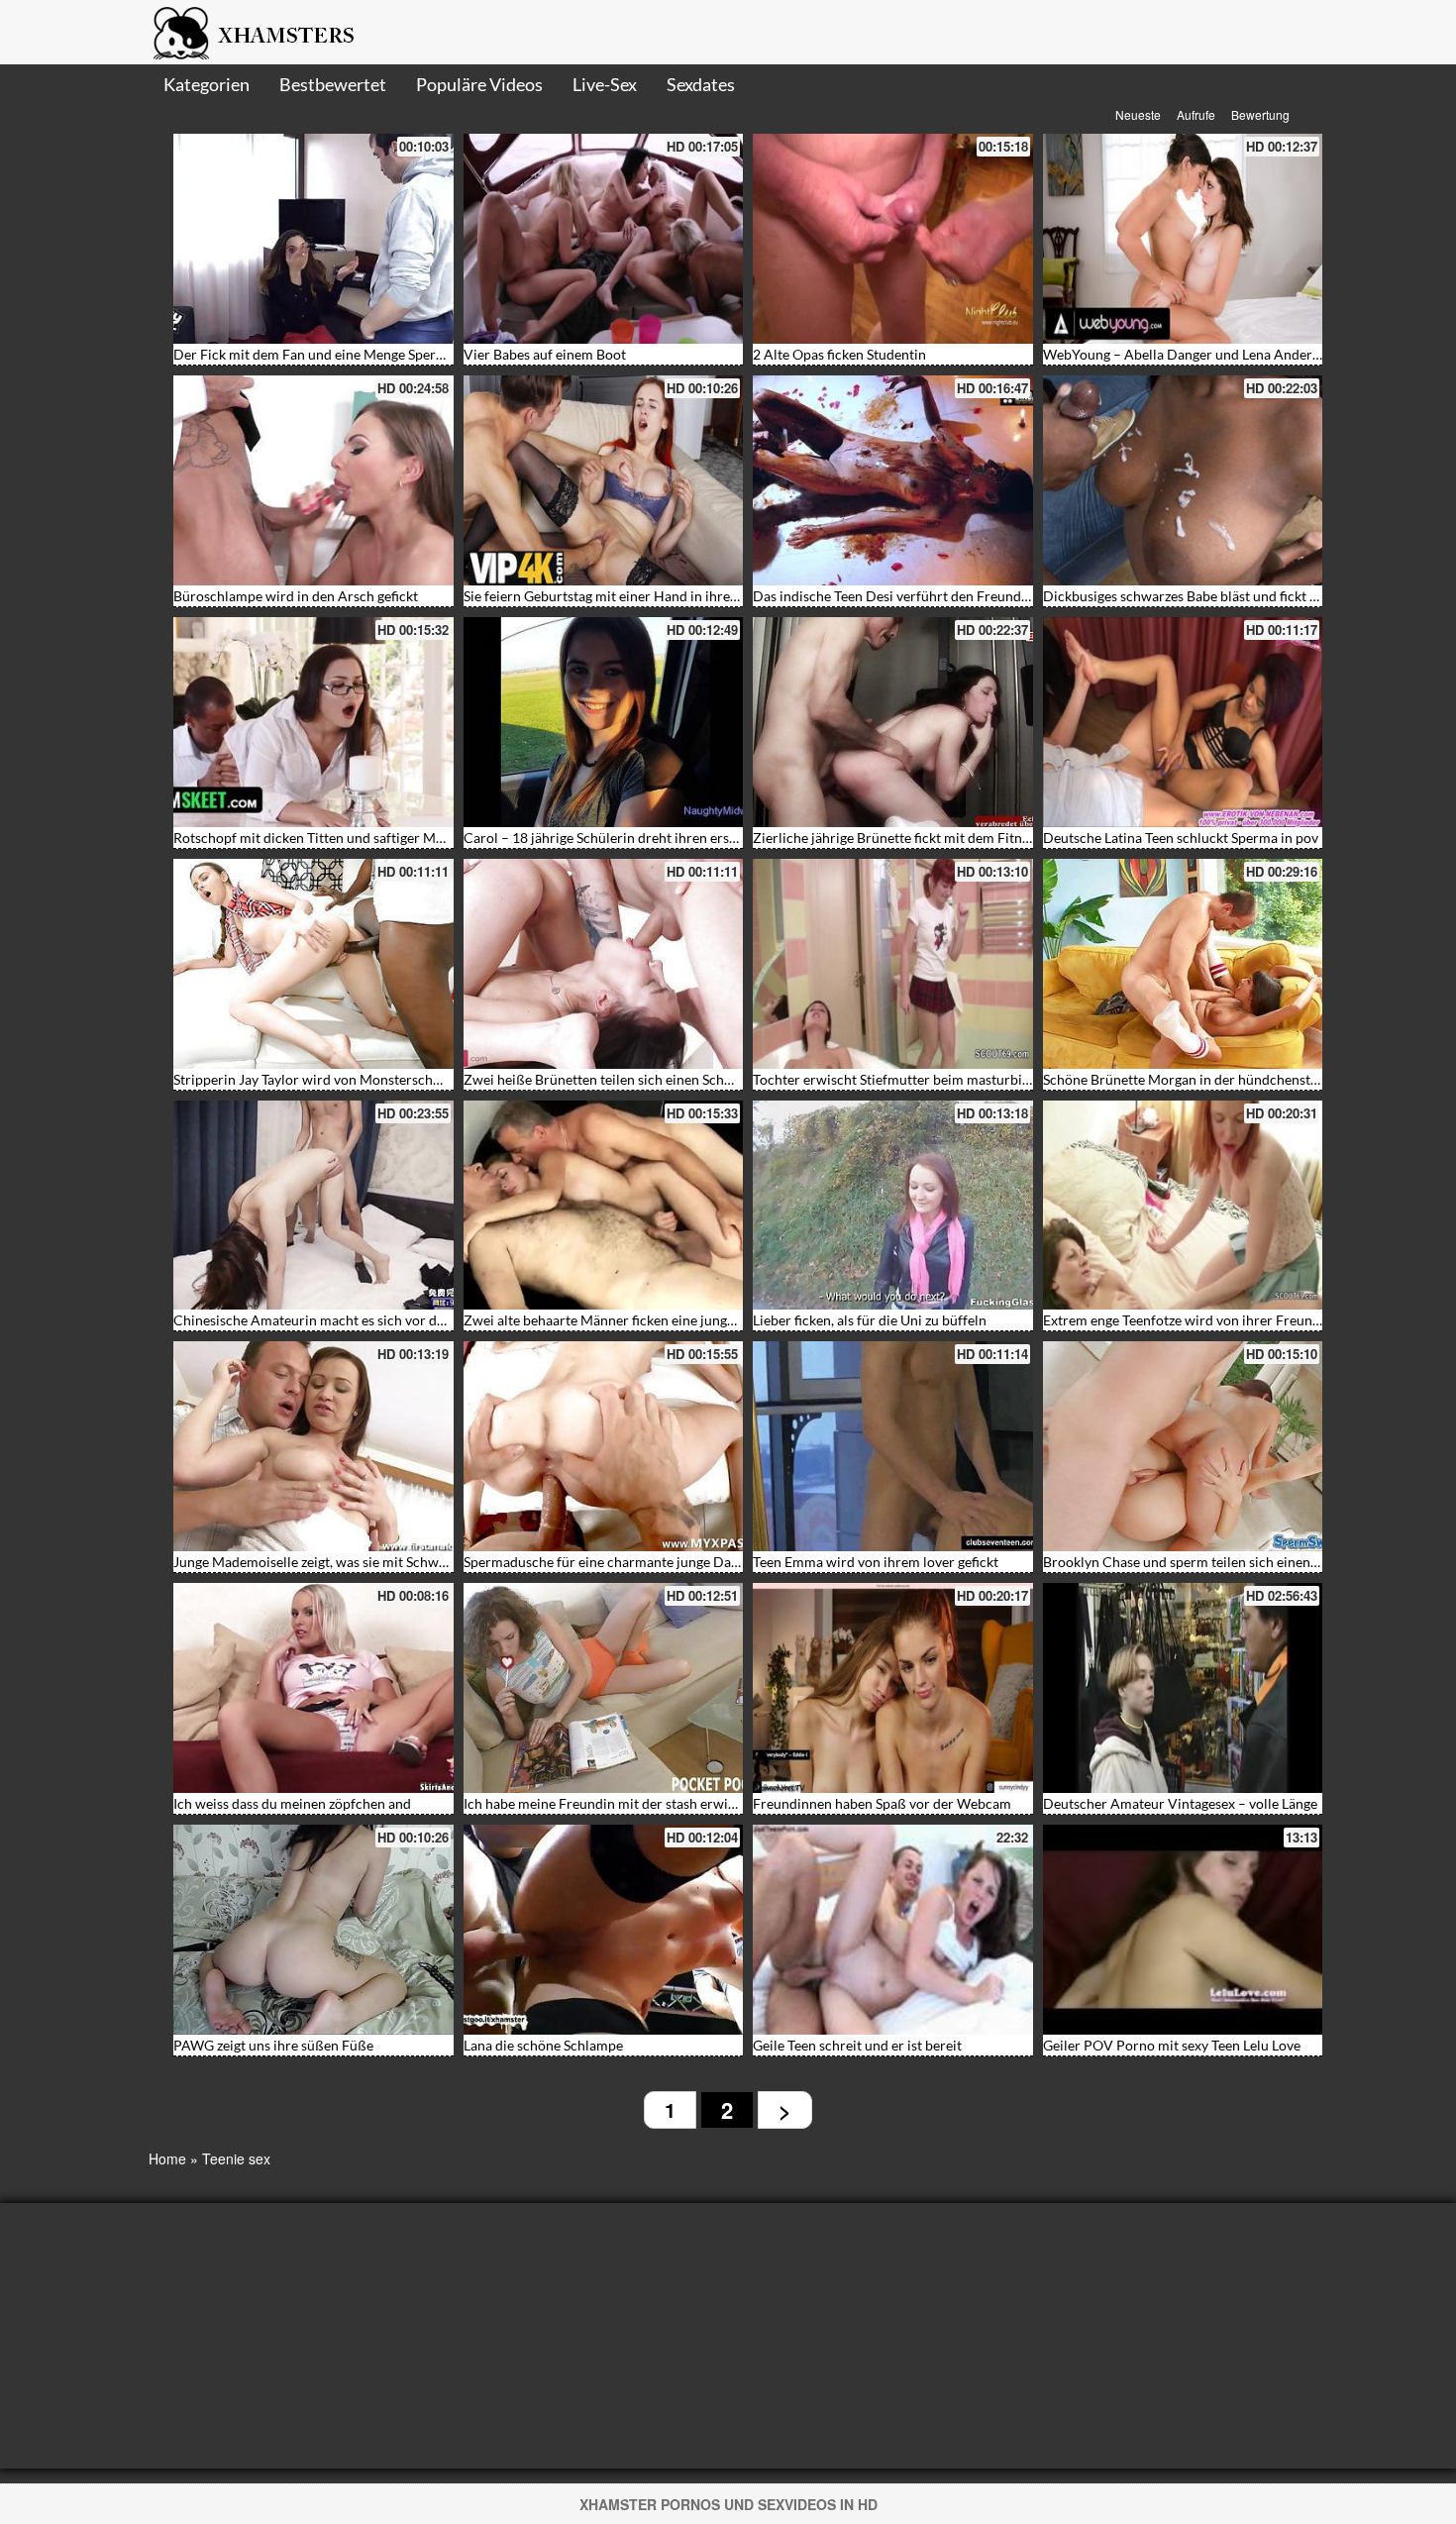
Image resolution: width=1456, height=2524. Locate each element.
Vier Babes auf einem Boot (545, 354)
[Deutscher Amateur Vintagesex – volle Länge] (1183, 1688)
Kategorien (207, 84)
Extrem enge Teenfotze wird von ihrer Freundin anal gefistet (1226, 1320)
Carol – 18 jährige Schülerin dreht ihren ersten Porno (627, 838)
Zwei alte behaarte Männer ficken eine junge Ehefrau (624, 1320)
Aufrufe (1196, 114)
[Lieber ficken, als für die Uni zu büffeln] (893, 1206)
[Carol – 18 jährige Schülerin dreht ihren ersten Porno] (604, 722)
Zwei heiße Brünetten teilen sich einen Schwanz (610, 1079)
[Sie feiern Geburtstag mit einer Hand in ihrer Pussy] (604, 480)
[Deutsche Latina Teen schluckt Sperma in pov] (1183, 722)
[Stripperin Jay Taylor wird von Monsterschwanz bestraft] (313, 964)
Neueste (1138, 114)
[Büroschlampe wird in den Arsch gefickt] (313, 480)
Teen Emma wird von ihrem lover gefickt (876, 1562)
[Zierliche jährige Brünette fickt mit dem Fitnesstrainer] (893, 722)
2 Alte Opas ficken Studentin (839, 354)
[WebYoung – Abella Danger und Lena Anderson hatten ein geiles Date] (1183, 239)
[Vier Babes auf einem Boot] (604, 239)
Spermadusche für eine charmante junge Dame (607, 1562)
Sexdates (701, 84)
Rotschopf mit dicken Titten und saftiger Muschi (321, 838)
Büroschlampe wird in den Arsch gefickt (296, 596)
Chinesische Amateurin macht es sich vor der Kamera (337, 1320)
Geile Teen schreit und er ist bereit (857, 2045)
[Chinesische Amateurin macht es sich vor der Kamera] (313, 1206)
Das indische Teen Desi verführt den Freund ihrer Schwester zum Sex (963, 596)
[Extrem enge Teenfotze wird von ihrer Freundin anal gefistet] (1183, 1206)
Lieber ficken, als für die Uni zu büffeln (870, 1320)
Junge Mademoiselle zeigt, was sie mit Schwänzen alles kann (356, 1562)
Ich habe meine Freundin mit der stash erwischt (609, 1803)
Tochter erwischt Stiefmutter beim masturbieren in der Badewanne (958, 1079)
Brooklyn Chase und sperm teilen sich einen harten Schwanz (1227, 1562)
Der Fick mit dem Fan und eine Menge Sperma (314, 354)
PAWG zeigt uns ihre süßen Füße (273, 2045)
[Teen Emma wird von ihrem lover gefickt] (893, 1446)
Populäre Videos (479, 84)
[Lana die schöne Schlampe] (604, 1930)
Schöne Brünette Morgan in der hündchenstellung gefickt (1217, 1079)
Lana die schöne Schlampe (543, 2045)
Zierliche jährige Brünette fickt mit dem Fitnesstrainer (918, 838)
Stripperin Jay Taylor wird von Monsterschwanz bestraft (345, 1079)
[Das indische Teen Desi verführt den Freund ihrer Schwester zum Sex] (893, 480)
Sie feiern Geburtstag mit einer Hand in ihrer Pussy (619, 596)
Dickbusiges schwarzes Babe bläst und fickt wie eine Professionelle (1247, 596)
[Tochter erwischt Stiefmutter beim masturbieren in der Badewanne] (893, 964)
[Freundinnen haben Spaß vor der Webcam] (893, 1688)
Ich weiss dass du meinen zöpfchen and (292, 1803)
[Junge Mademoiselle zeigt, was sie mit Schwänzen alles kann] (313, 1446)
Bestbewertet (333, 84)
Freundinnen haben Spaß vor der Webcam (882, 1803)
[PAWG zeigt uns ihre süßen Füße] (313, 1930)
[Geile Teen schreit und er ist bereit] (893, 1930)
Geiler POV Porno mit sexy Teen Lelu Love (1172, 2045)
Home (167, 2158)
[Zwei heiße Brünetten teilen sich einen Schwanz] (604, 964)
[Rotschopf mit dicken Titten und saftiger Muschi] (313, 722)
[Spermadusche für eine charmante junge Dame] (604, 1446)
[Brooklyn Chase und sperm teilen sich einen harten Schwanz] (1183, 1446)
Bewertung (1260, 114)
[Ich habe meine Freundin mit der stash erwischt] (604, 1688)
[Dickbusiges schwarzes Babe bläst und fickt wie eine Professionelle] (1183, 480)
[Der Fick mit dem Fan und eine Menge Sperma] (313, 239)
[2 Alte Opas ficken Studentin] (893, 239)
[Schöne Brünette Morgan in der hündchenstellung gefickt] (1183, 964)
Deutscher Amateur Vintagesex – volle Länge (1180, 1803)
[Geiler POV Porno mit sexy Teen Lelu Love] (1183, 1930)
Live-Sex (605, 84)
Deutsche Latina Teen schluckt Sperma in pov (1181, 838)
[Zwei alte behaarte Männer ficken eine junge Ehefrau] (604, 1206)
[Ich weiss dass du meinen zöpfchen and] (313, 1688)
